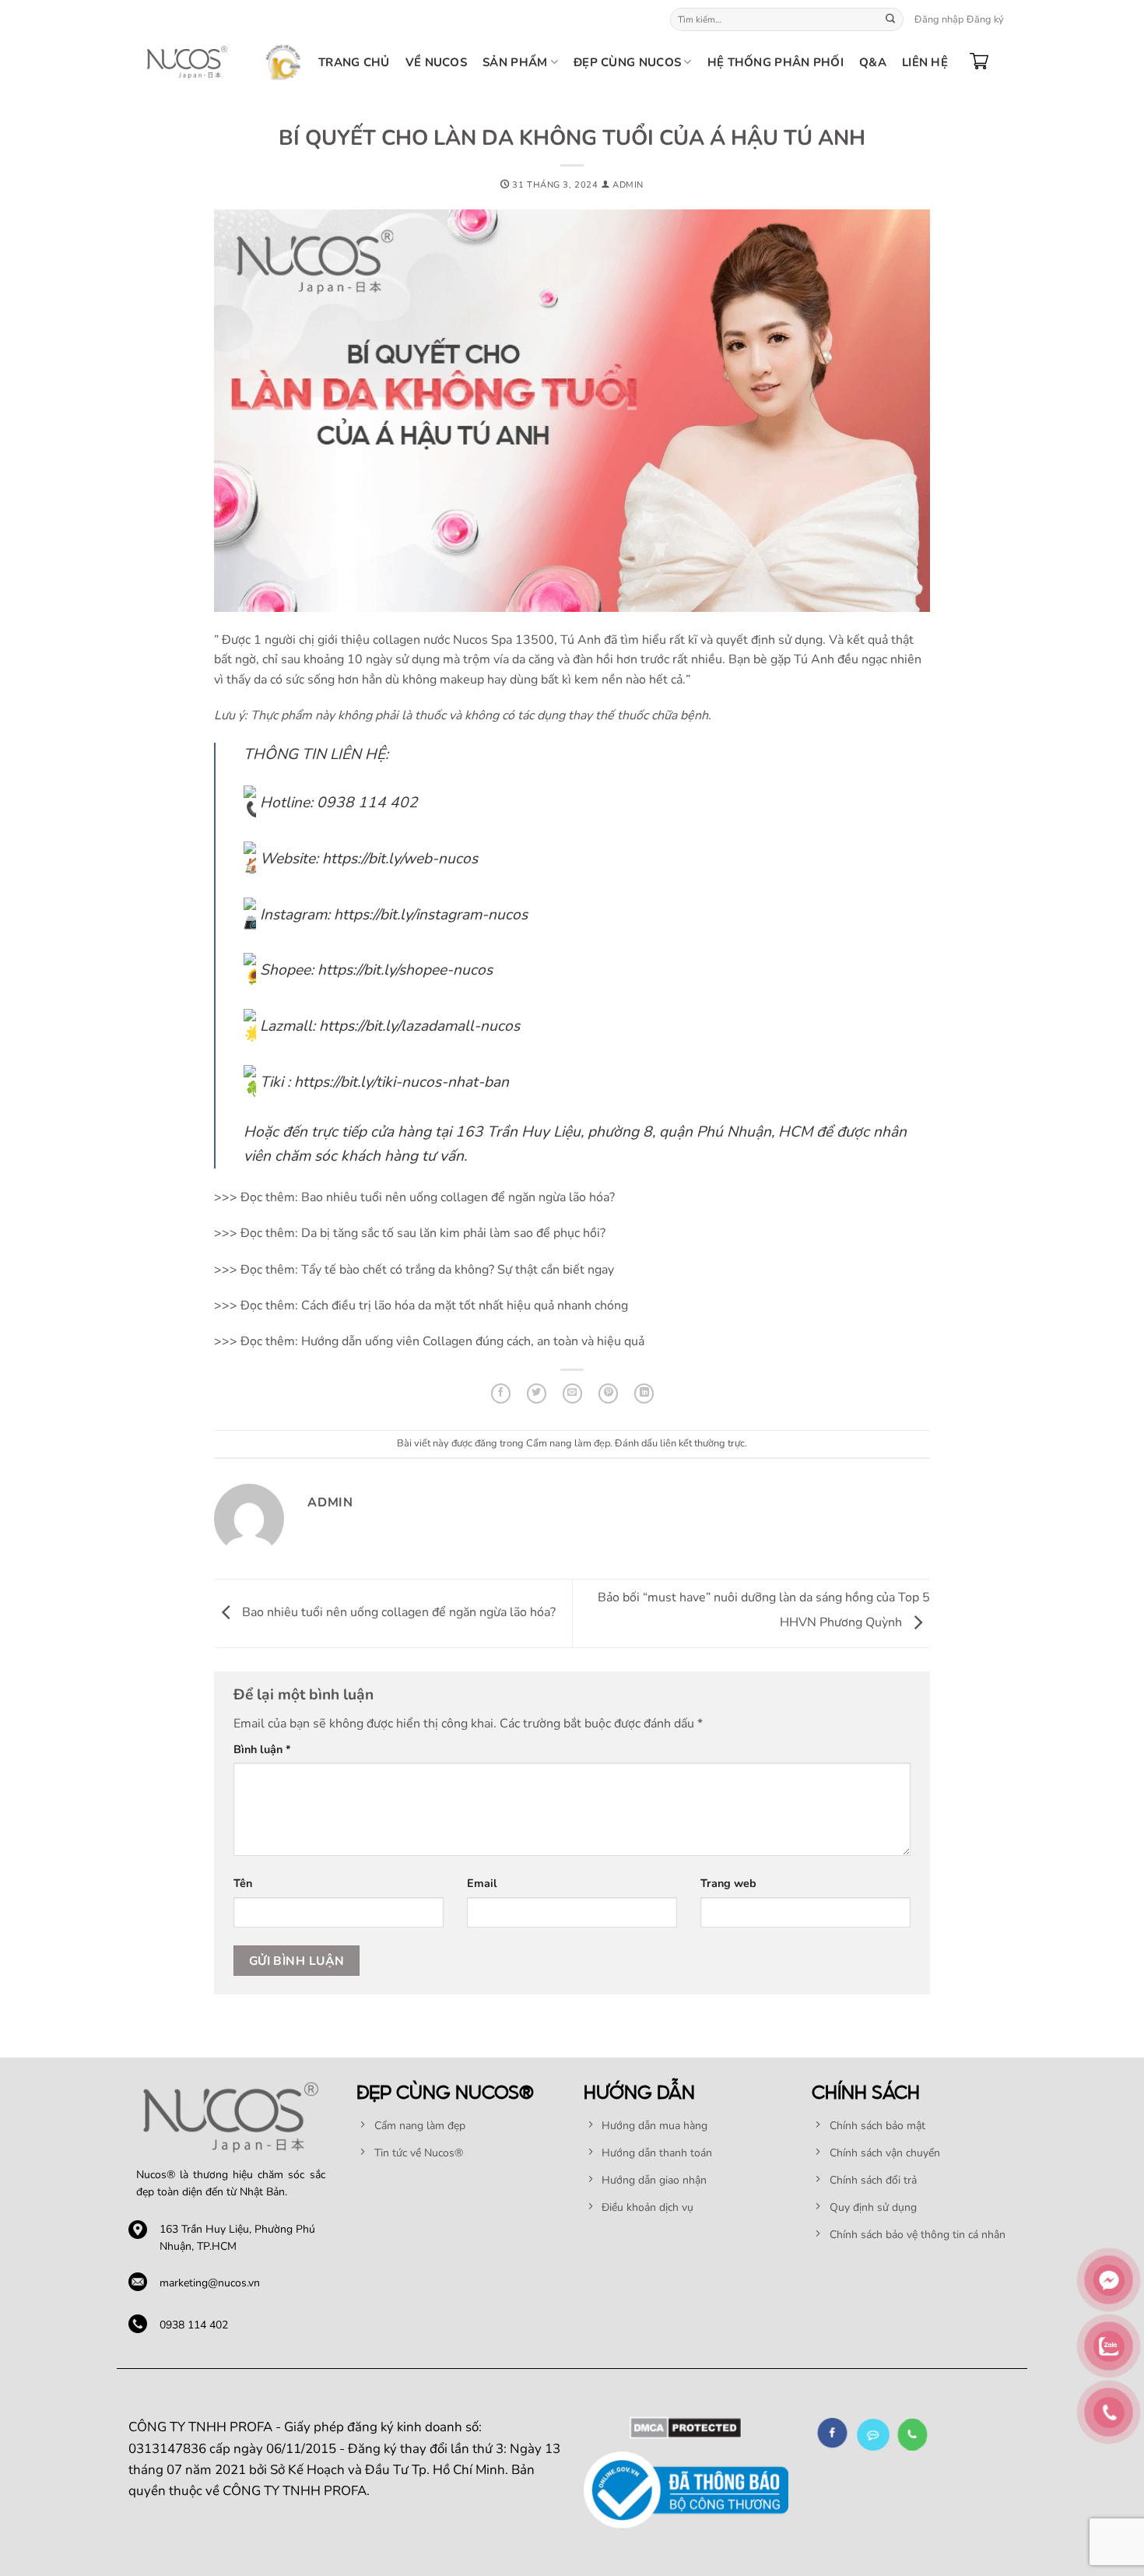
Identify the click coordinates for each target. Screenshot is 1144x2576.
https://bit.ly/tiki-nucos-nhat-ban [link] (402, 1082)
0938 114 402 (194, 2325)
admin (628, 185)
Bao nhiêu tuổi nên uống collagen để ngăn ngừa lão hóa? (458, 1197)
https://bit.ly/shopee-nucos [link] (405, 970)
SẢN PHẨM (515, 62)
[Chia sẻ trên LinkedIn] (644, 1393)
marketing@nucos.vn (210, 2283)
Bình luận (262, 1749)
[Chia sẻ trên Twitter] (537, 1393)
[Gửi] (890, 19)
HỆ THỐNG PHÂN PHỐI (776, 62)
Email (482, 1883)
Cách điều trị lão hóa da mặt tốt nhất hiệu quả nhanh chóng (465, 1306)
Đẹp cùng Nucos (627, 62)
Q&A (873, 62)
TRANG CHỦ (354, 62)
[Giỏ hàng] (979, 62)
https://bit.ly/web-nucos (400, 859)
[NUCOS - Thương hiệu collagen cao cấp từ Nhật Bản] (187, 62)
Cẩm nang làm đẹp (568, 1443)
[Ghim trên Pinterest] (608, 1393)
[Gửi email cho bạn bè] (572, 1393)
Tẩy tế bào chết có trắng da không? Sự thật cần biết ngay (456, 1270)
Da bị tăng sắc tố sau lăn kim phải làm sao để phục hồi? (453, 1233)
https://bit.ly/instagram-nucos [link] (431, 915)
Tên (243, 1883)
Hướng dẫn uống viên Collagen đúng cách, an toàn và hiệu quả (473, 1341)
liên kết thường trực (702, 1443)
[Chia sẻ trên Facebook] (501, 1393)
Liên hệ (925, 62)
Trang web (728, 1883)
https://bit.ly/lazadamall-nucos (419, 1026)
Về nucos (436, 62)
